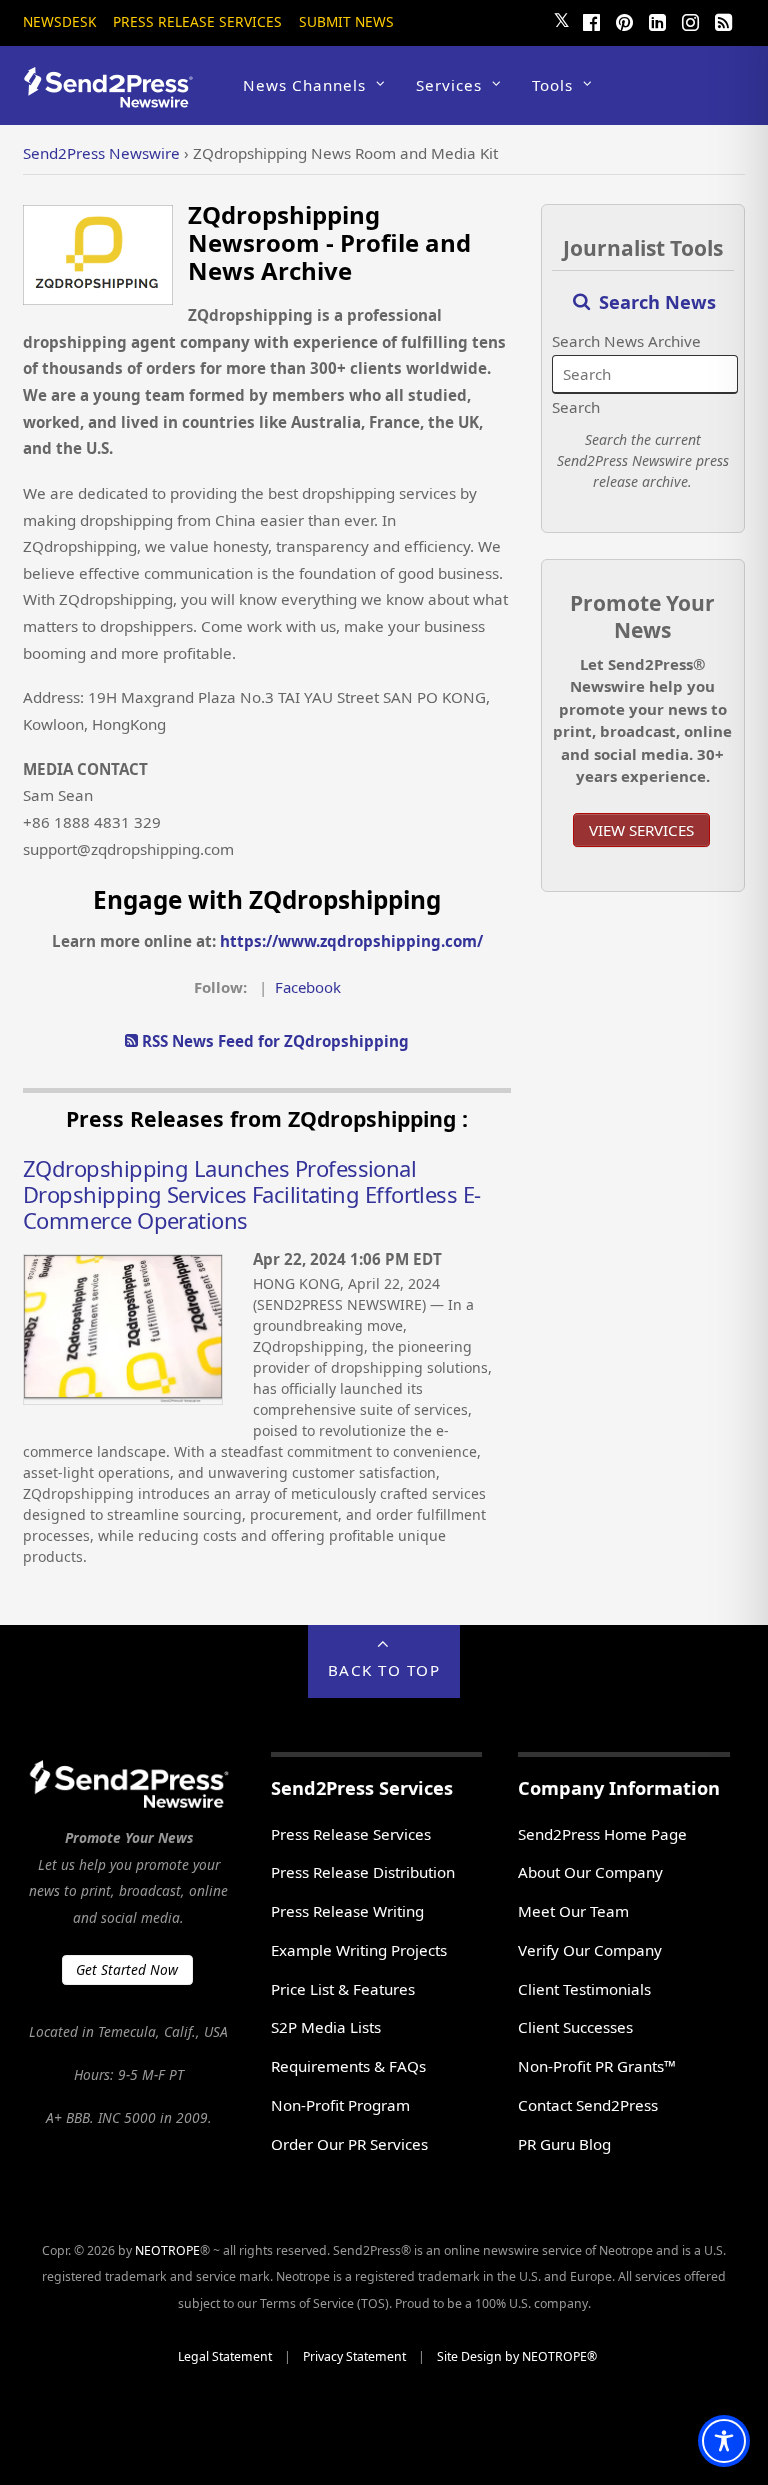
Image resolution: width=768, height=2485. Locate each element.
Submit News (346, 21)
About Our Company (590, 1872)
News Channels (304, 85)
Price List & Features (343, 1989)
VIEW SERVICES (641, 830)
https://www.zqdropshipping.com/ (351, 941)
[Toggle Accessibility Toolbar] (724, 2441)
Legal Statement (225, 2356)
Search (576, 407)
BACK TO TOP (384, 1670)
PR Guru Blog (564, 2144)
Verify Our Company (590, 1950)
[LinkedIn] (658, 20)
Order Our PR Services (349, 2144)
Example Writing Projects (359, 1950)
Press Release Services (197, 21)
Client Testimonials (584, 1989)
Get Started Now (127, 1969)
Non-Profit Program (340, 2105)
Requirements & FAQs (348, 2066)
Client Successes (575, 2027)
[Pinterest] (625, 20)
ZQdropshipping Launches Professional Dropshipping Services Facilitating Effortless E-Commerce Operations (252, 1194)
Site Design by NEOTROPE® (517, 2356)
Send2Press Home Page (602, 1834)
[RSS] (724, 20)
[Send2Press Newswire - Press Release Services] (115, 98)
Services (449, 85)
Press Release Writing (347, 1911)
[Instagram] (691, 20)
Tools (552, 85)
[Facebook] (592, 20)
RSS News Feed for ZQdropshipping (273, 1041)
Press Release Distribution (363, 1872)
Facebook (308, 987)
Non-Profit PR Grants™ (597, 2066)
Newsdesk (59, 21)
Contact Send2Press (588, 2105)
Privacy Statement (354, 2356)
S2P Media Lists (326, 2027)
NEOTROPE (167, 2250)
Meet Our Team (573, 1911)
